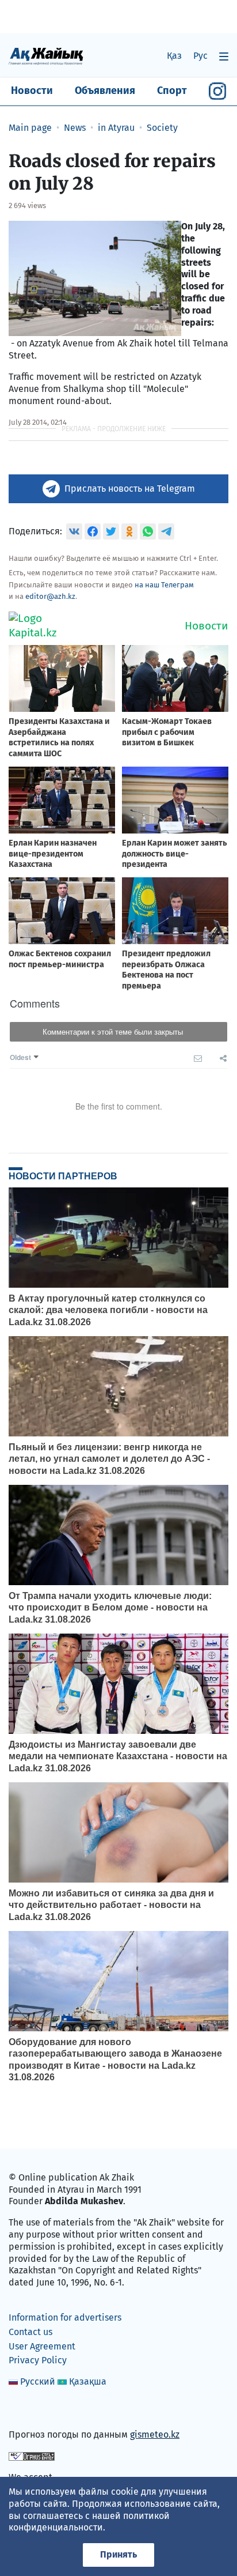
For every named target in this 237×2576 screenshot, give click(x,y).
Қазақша (88, 2381)
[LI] (34, 2410)
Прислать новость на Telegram (130, 489)
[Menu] (224, 56)
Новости (32, 90)
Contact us (30, 2332)
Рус (200, 56)
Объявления (105, 90)
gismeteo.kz (155, 2434)
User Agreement (42, 2346)
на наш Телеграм (164, 585)
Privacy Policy (38, 2360)
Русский (38, 2381)
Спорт (172, 90)
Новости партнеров (63, 1176)
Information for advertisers (65, 2317)
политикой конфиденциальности (89, 2522)
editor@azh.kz (50, 596)
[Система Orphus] (32, 2456)
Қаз (174, 56)
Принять (118, 2554)
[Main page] (46, 56)
